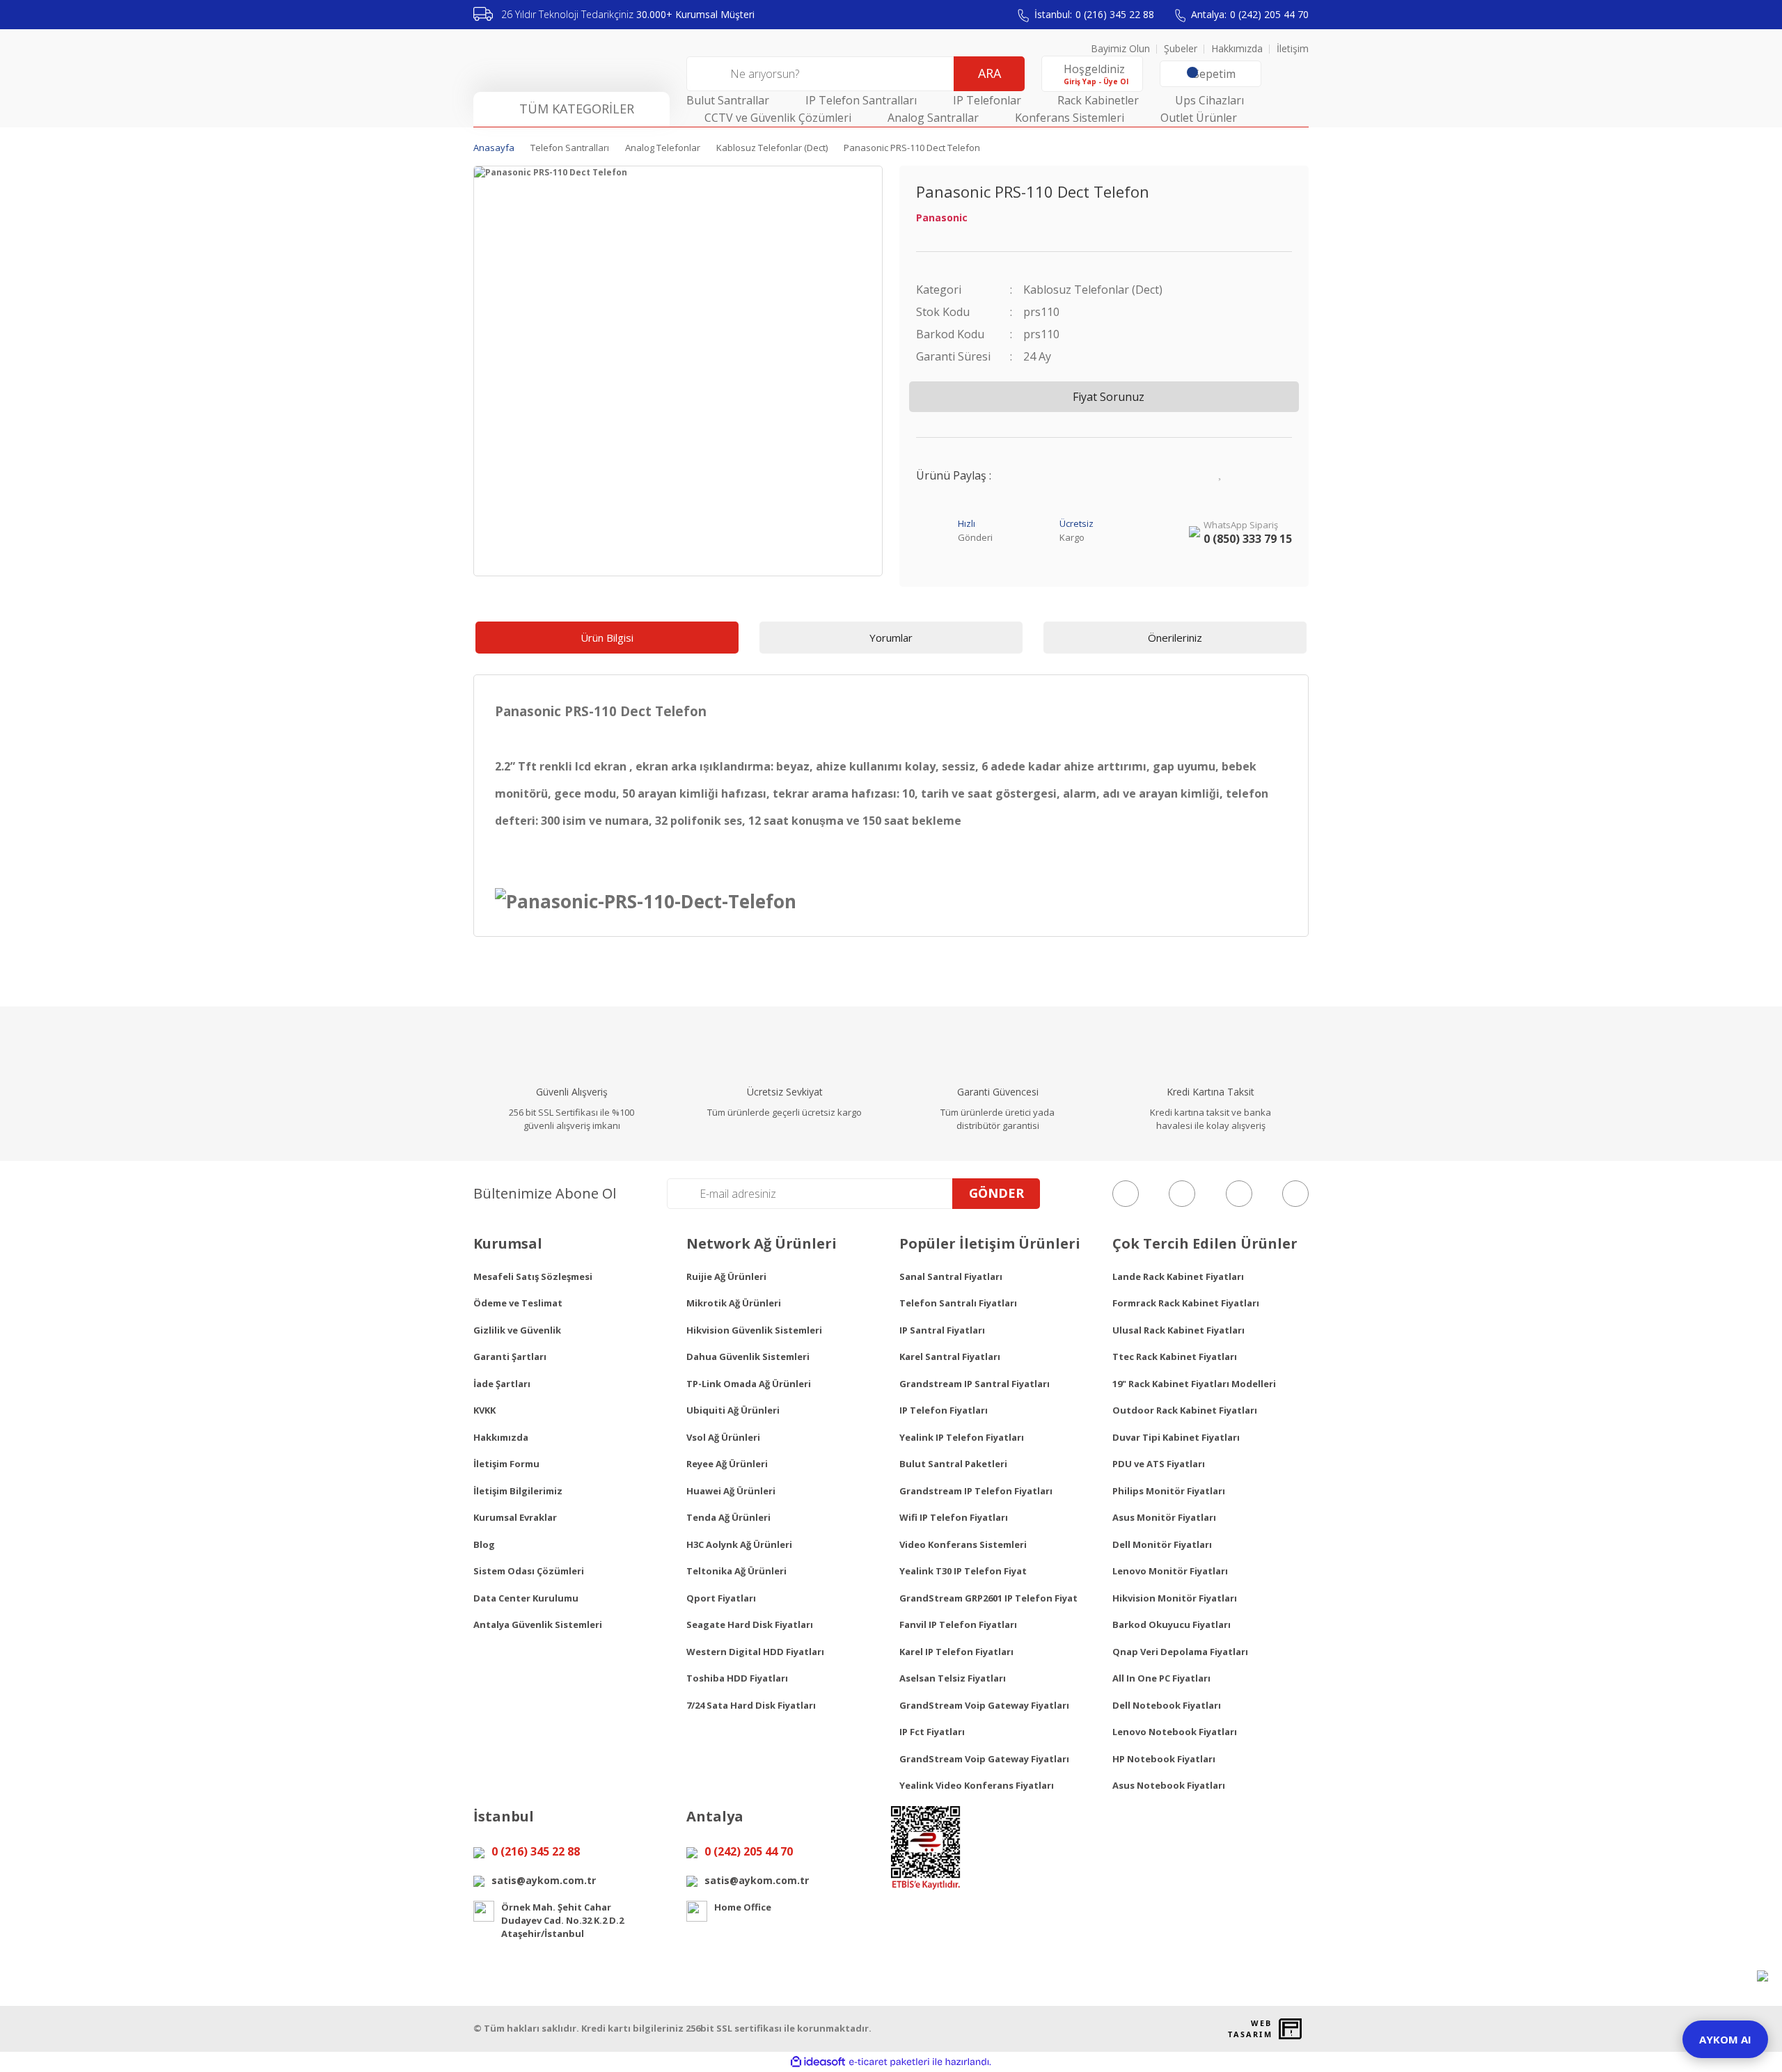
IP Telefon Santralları (861, 100)
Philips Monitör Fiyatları (1169, 1491)
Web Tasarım (1250, 2029)
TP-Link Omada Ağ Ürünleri (749, 1384)
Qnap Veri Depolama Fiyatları (1180, 1652)
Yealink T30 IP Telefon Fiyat (963, 1571)
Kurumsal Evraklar (515, 1517)
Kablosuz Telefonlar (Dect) (1093, 290)
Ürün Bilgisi (607, 638)
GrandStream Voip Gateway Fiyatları (984, 1705)
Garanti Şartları (510, 1357)
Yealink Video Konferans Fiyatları (977, 1785)
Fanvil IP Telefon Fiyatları (958, 1624)
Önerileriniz (1175, 638)
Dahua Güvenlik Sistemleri (748, 1357)
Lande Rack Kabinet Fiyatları (1178, 1276)
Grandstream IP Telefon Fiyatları (976, 1491)
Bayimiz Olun (1120, 48)
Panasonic (942, 218)
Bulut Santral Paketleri (953, 1464)
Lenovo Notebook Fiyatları (1175, 1732)
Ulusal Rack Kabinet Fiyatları (1178, 1330)
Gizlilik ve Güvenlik (517, 1330)
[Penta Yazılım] (1292, 2029)
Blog (484, 1544)
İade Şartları (502, 1384)
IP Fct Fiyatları (932, 1732)
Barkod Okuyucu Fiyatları (1172, 1624)
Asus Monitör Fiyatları (1164, 1517)
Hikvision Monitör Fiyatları (1175, 1598)
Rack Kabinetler (1098, 100)
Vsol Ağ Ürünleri (723, 1437)
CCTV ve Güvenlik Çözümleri (778, 118)
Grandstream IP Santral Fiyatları (975, 1384)
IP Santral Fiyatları (942, 1330)
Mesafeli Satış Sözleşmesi (533, 1276)
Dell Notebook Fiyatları (1167, 1705)
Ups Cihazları (1209, 100)
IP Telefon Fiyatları (944, 1410)
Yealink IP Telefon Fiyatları (962, 1437)
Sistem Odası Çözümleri (529, 1571)
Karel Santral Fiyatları (950, 1357)
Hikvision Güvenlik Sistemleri (754, 1330)
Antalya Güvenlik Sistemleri (538, 1624)
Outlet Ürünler (1199, 118)
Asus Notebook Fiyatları (1169, 1785)
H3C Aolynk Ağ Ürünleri (739, 1544)
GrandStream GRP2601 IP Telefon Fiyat (988, 1598)
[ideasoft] (818, 2062)
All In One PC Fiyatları (1161, 1678)
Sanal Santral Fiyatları (951, 1276)
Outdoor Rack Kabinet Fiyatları (1185, 1410)
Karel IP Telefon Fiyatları (956, 1652)
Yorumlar (891, 638)
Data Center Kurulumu (526, 1598)
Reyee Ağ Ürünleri (727, 1464)
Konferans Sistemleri (1070, 118)
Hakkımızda (1237, 48)
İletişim (1293, 48)
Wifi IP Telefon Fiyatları (954, 1517)
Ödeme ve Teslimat (518, 1303)
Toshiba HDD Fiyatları (737, 1678)
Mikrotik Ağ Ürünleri (734, 1303)
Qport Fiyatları (721, 1598)
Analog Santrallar (933, 118)
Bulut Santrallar (728, 100)
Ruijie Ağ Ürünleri (726, 1276)
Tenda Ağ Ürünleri (728, 1517)
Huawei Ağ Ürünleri (731, 1491)
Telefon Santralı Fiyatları (958, 1303)
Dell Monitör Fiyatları (1162, 1544)
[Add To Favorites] (1221, 472)
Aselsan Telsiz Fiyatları (953, 1678)
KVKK (484, 1410)
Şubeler (1181, 48)
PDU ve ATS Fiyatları (1159, 1464)
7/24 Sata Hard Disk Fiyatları (751, 1705)
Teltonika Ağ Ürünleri (736, 1571)
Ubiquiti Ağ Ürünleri (733, 1410)
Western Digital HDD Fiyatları (755, 1652)
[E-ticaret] (889, 2062)
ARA (989, 73)
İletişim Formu (506, 1464)
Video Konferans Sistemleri (963, 1544)
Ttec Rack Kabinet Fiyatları (1175, 1357)
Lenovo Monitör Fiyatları (1170, 1571)
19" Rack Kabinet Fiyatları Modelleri (1194, 1384)
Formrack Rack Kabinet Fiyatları (1186, 1303)
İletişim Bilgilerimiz (518, 1491)
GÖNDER (996, 1193)
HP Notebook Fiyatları (1164, 1759)
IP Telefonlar (987, 100)
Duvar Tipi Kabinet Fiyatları (1176, 1437)
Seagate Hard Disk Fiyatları (750, 1624)
